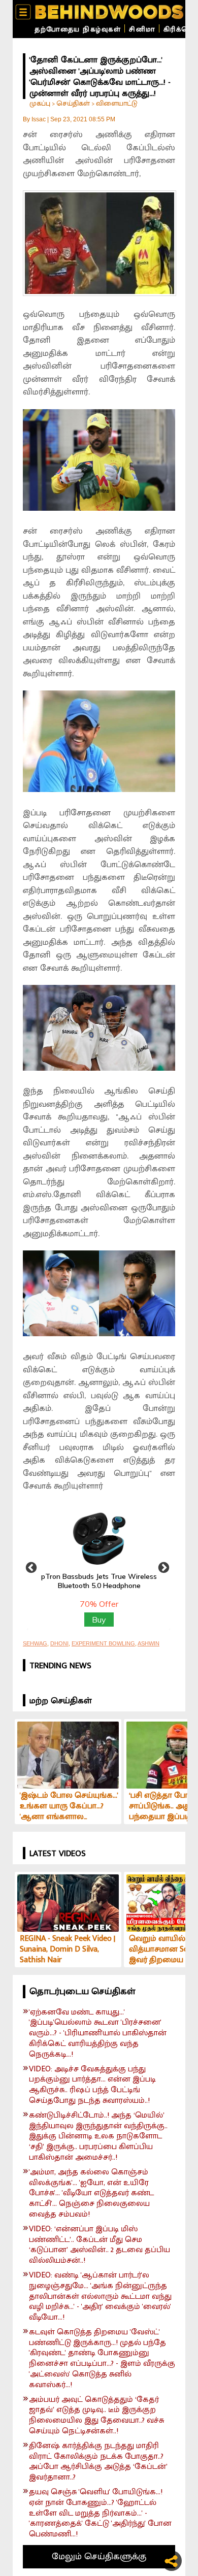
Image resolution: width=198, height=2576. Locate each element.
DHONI (59, 1643)
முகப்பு (40, 103)
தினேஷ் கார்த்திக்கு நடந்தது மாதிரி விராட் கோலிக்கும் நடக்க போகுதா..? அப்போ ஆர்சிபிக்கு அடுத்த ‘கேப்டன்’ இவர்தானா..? (98, 2462)
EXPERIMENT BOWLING (103, 1643)
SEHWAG (35, 1643)
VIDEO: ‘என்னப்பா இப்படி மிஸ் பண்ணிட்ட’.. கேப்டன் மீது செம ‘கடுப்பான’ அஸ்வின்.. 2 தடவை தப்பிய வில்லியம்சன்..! (100, 2245)
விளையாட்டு (117, 103)
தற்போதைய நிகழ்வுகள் (78, 29)
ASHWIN (148, 1643)
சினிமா (142, 29)
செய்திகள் (73, 103)
